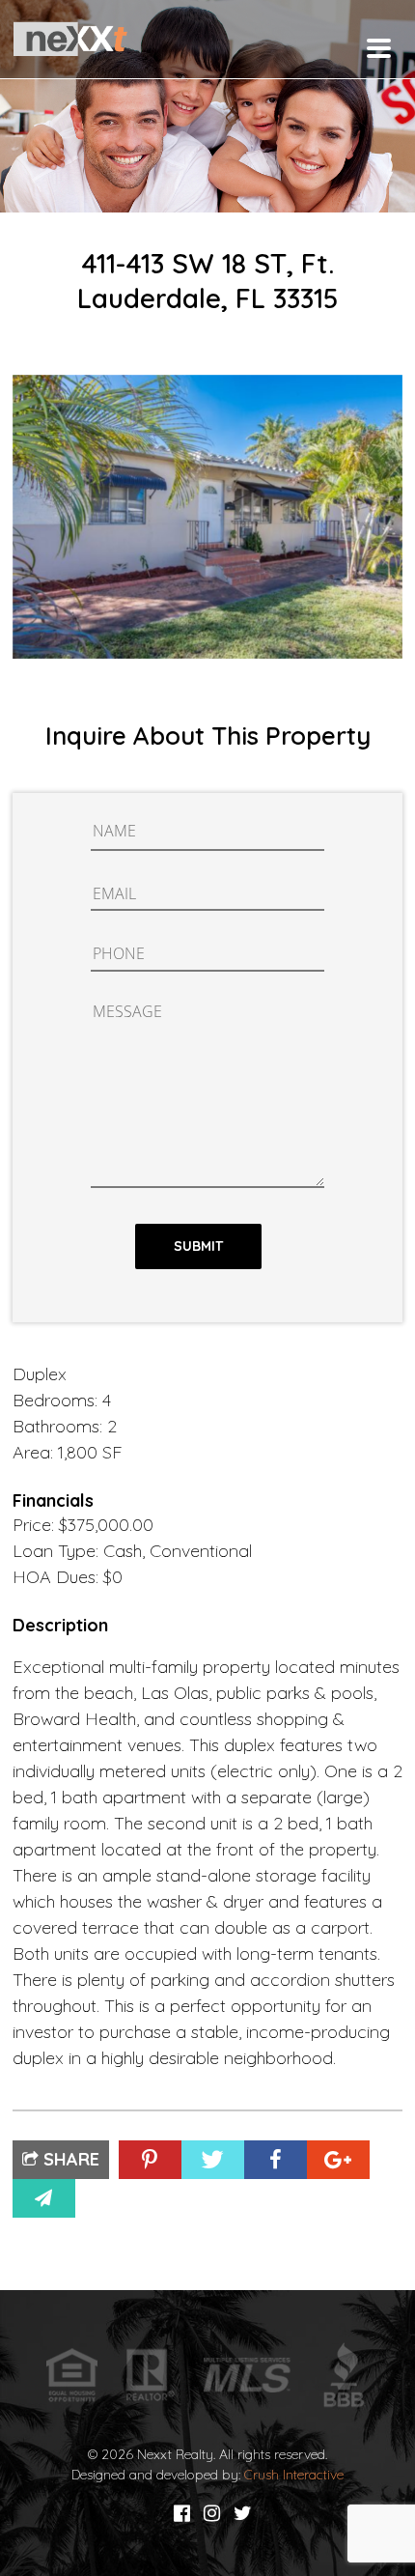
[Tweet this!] (213, 2160)
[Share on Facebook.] (276, 2160)
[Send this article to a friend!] (44, 2198)
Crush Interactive (294, 2475)
